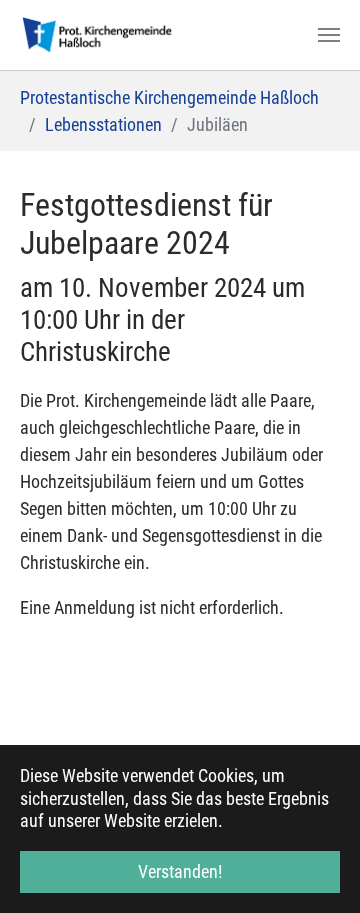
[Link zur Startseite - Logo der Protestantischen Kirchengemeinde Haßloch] (97, 35)
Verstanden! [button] (180, 871)
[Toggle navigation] (329, 35)
